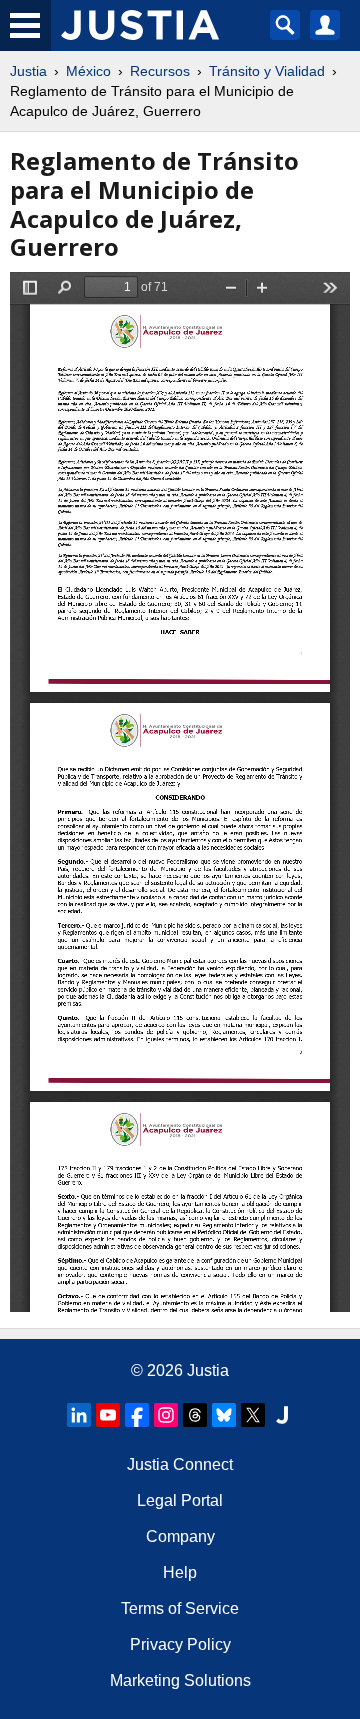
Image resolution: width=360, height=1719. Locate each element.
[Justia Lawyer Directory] (282, 1415)
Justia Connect (180, 1464)
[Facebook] (137, 1415)
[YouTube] (108, 1415)
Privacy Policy (180, 1644)
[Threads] (195, 1415)
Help (180, 1572)
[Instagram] (166, 1415)
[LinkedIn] (79, 1415)
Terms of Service (180, 1608)
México (88, 71)
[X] (253, 1415)
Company (180, 1536)
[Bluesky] (224, 1415)
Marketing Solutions (180, 1680)
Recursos (160, 71)
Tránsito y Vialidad (267, 71)
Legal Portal (180, 1500)
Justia (28, 71)
